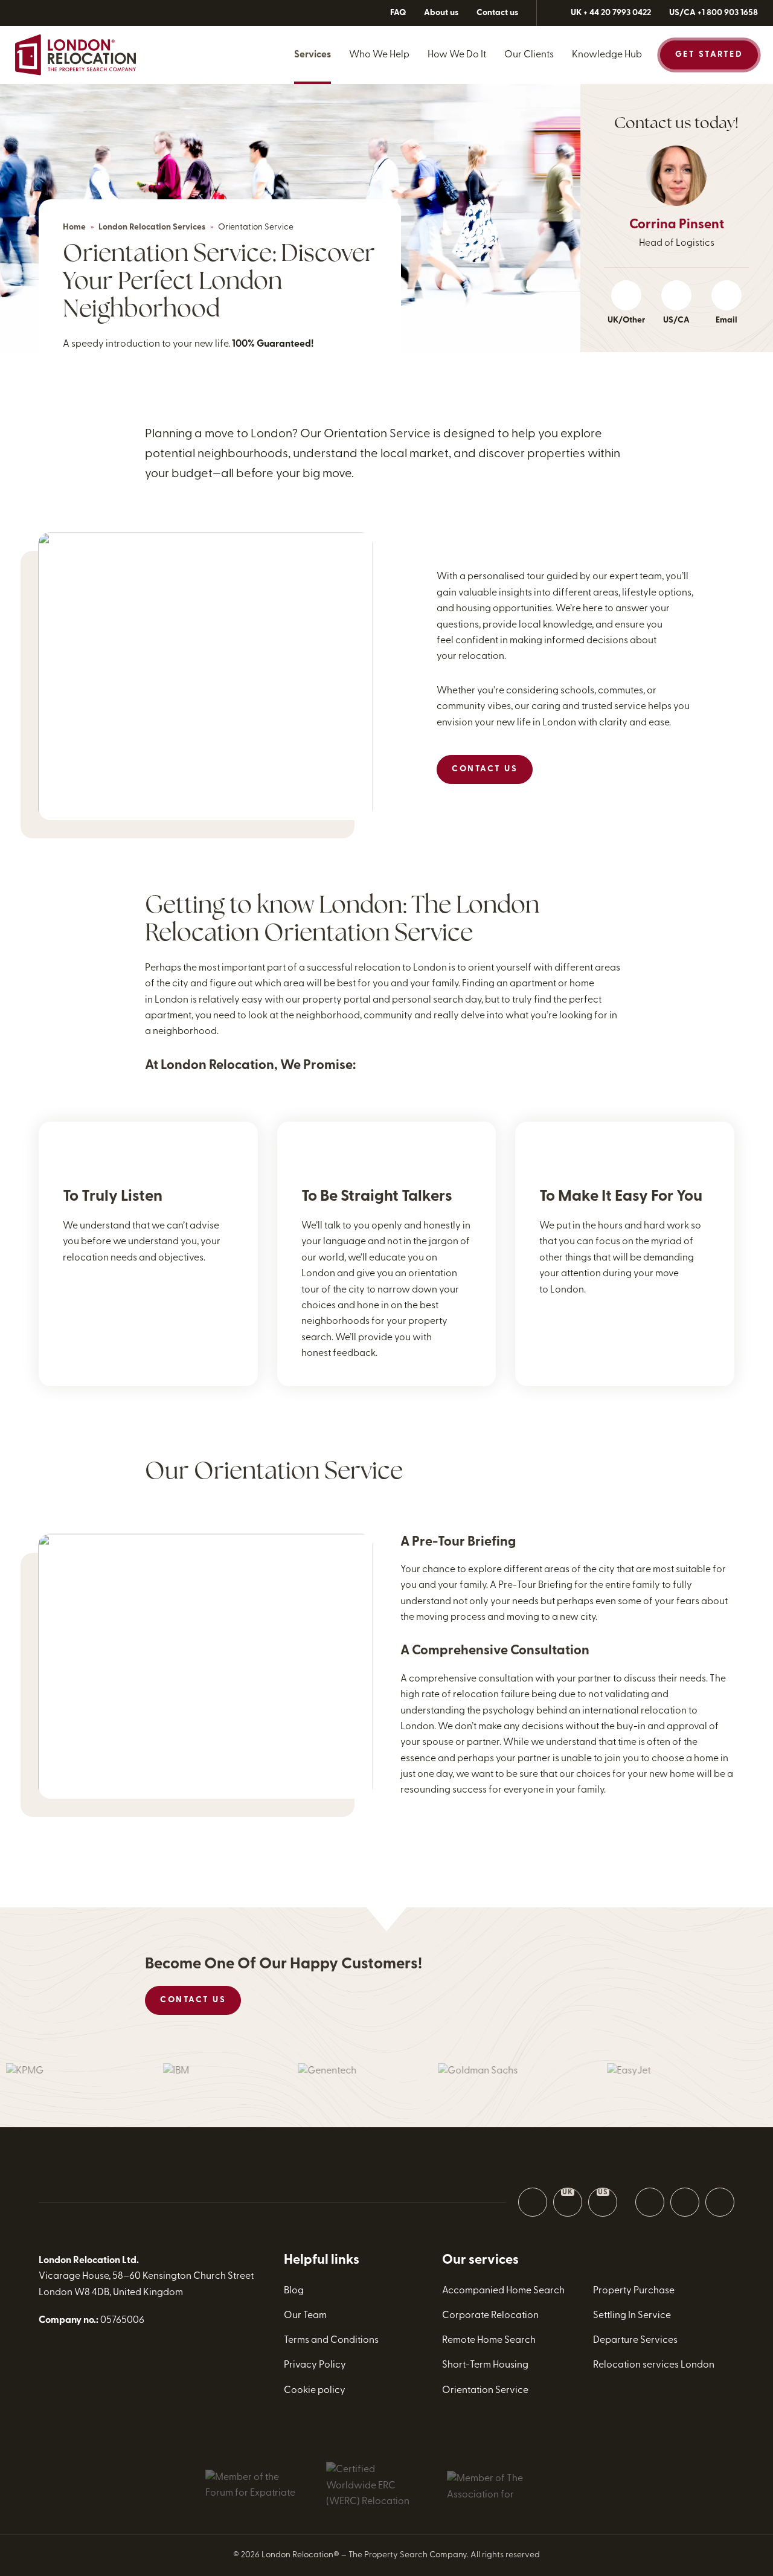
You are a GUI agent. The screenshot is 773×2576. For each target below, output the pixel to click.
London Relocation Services (152, 227)
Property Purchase (634, 2291)
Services (313, 55)
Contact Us (485, 769)
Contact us (497, 13)
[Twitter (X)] (51, 13)
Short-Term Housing (485, 2365)
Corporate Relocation (490, 2316)
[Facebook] (26, 13)
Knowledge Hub (607, 55)
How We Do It (457, 55)
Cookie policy (315, 2391)
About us (441, 13)
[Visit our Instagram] (720, 2202)
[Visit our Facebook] (685, 2202)
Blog (294, 2291)
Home (74, 227)
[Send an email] (533, 2202)
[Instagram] (75, 13)
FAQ (398, 13)
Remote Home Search (489, 2340)
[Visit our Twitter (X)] (650, 2202)
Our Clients (529, 55)
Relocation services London (654, 2365)
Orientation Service (485, 2391)
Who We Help (379, 55)
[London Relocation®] (75, 55)
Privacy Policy (315, 2365)
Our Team (305, 2316)
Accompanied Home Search (503, 2291)
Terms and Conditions (331, 2340)
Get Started (709, 55)
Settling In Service (632, 2316)
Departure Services (635, 2340)
